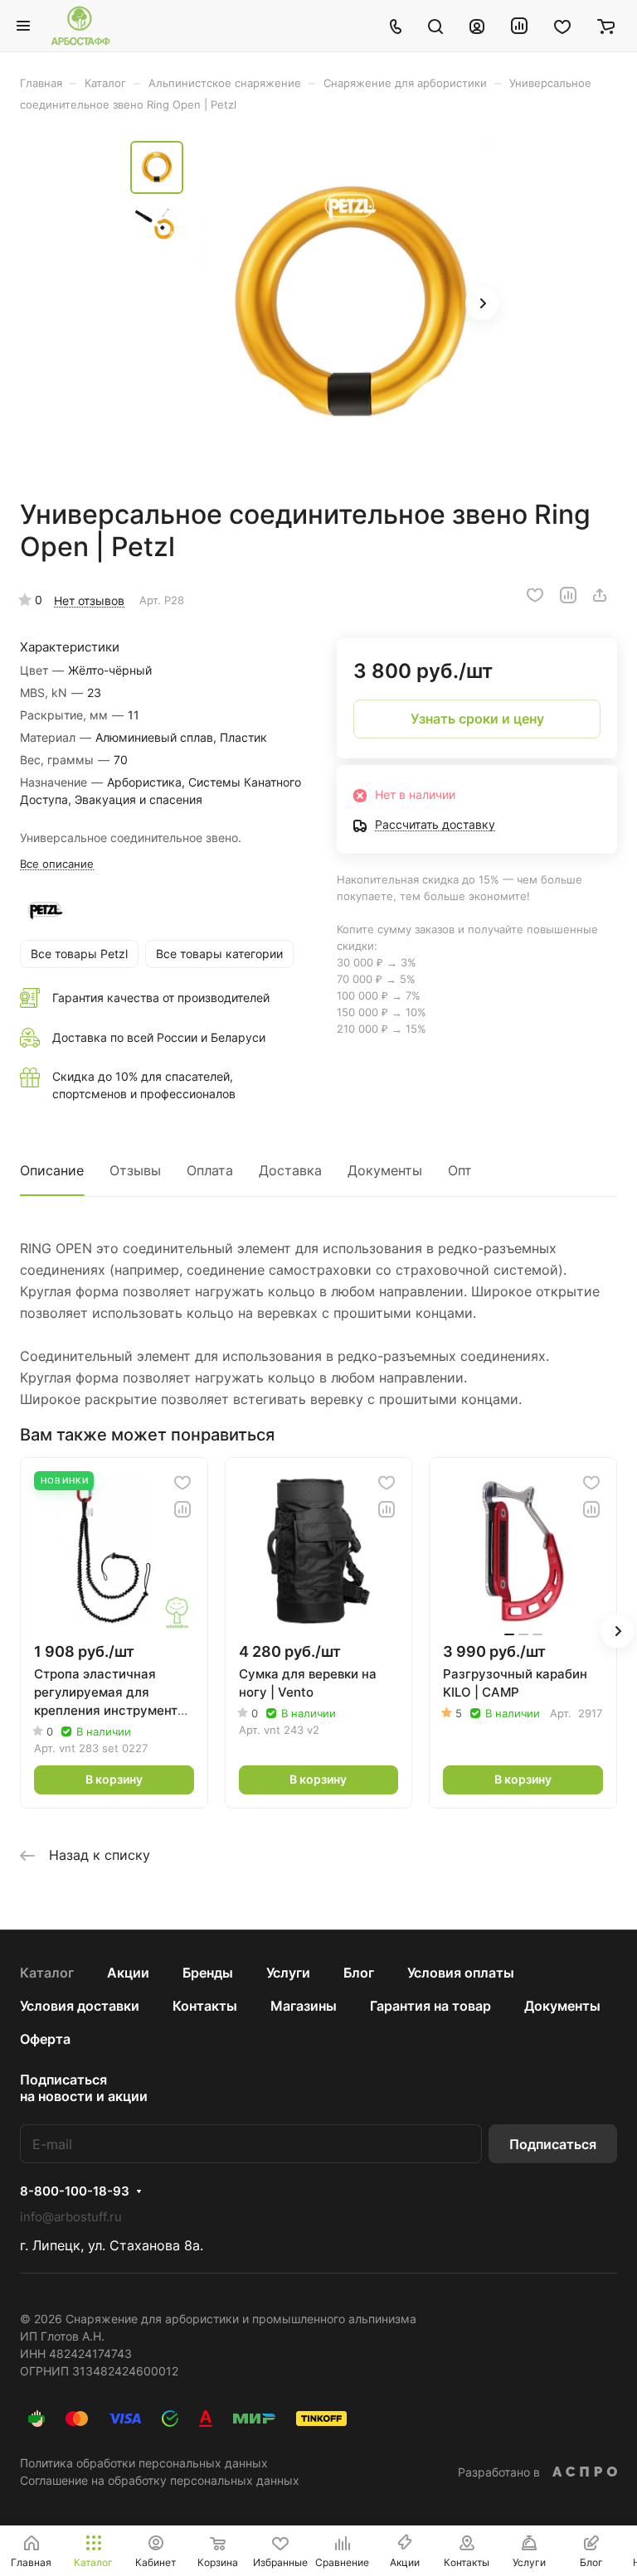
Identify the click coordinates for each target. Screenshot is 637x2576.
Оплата (210, 1170)
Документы (385, 1170)
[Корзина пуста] (606, 26)
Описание (52, 1170)
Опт (460, 1170)
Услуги (288, 1973)
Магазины (304, 2006)
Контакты (205, 2006)
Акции (128, 1973)
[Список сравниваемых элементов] (519, 26)
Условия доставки (80, 2006)
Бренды (208, 1973)
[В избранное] (535, 595)
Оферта (45, 2039)
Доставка (290, 1170)
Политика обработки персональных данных (144, 2463)
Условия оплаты (461, 1973)
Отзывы (135, 1170)
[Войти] (477, 26)
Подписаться (553, 2144)
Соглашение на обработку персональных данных (160, 2480)
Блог (359, 1973)
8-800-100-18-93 (75, 2191)
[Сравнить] (568, 595)
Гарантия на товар (430, 2006)
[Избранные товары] (562, 26)
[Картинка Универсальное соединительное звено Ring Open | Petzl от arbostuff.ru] (350, 305)
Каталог (47, 1973)
